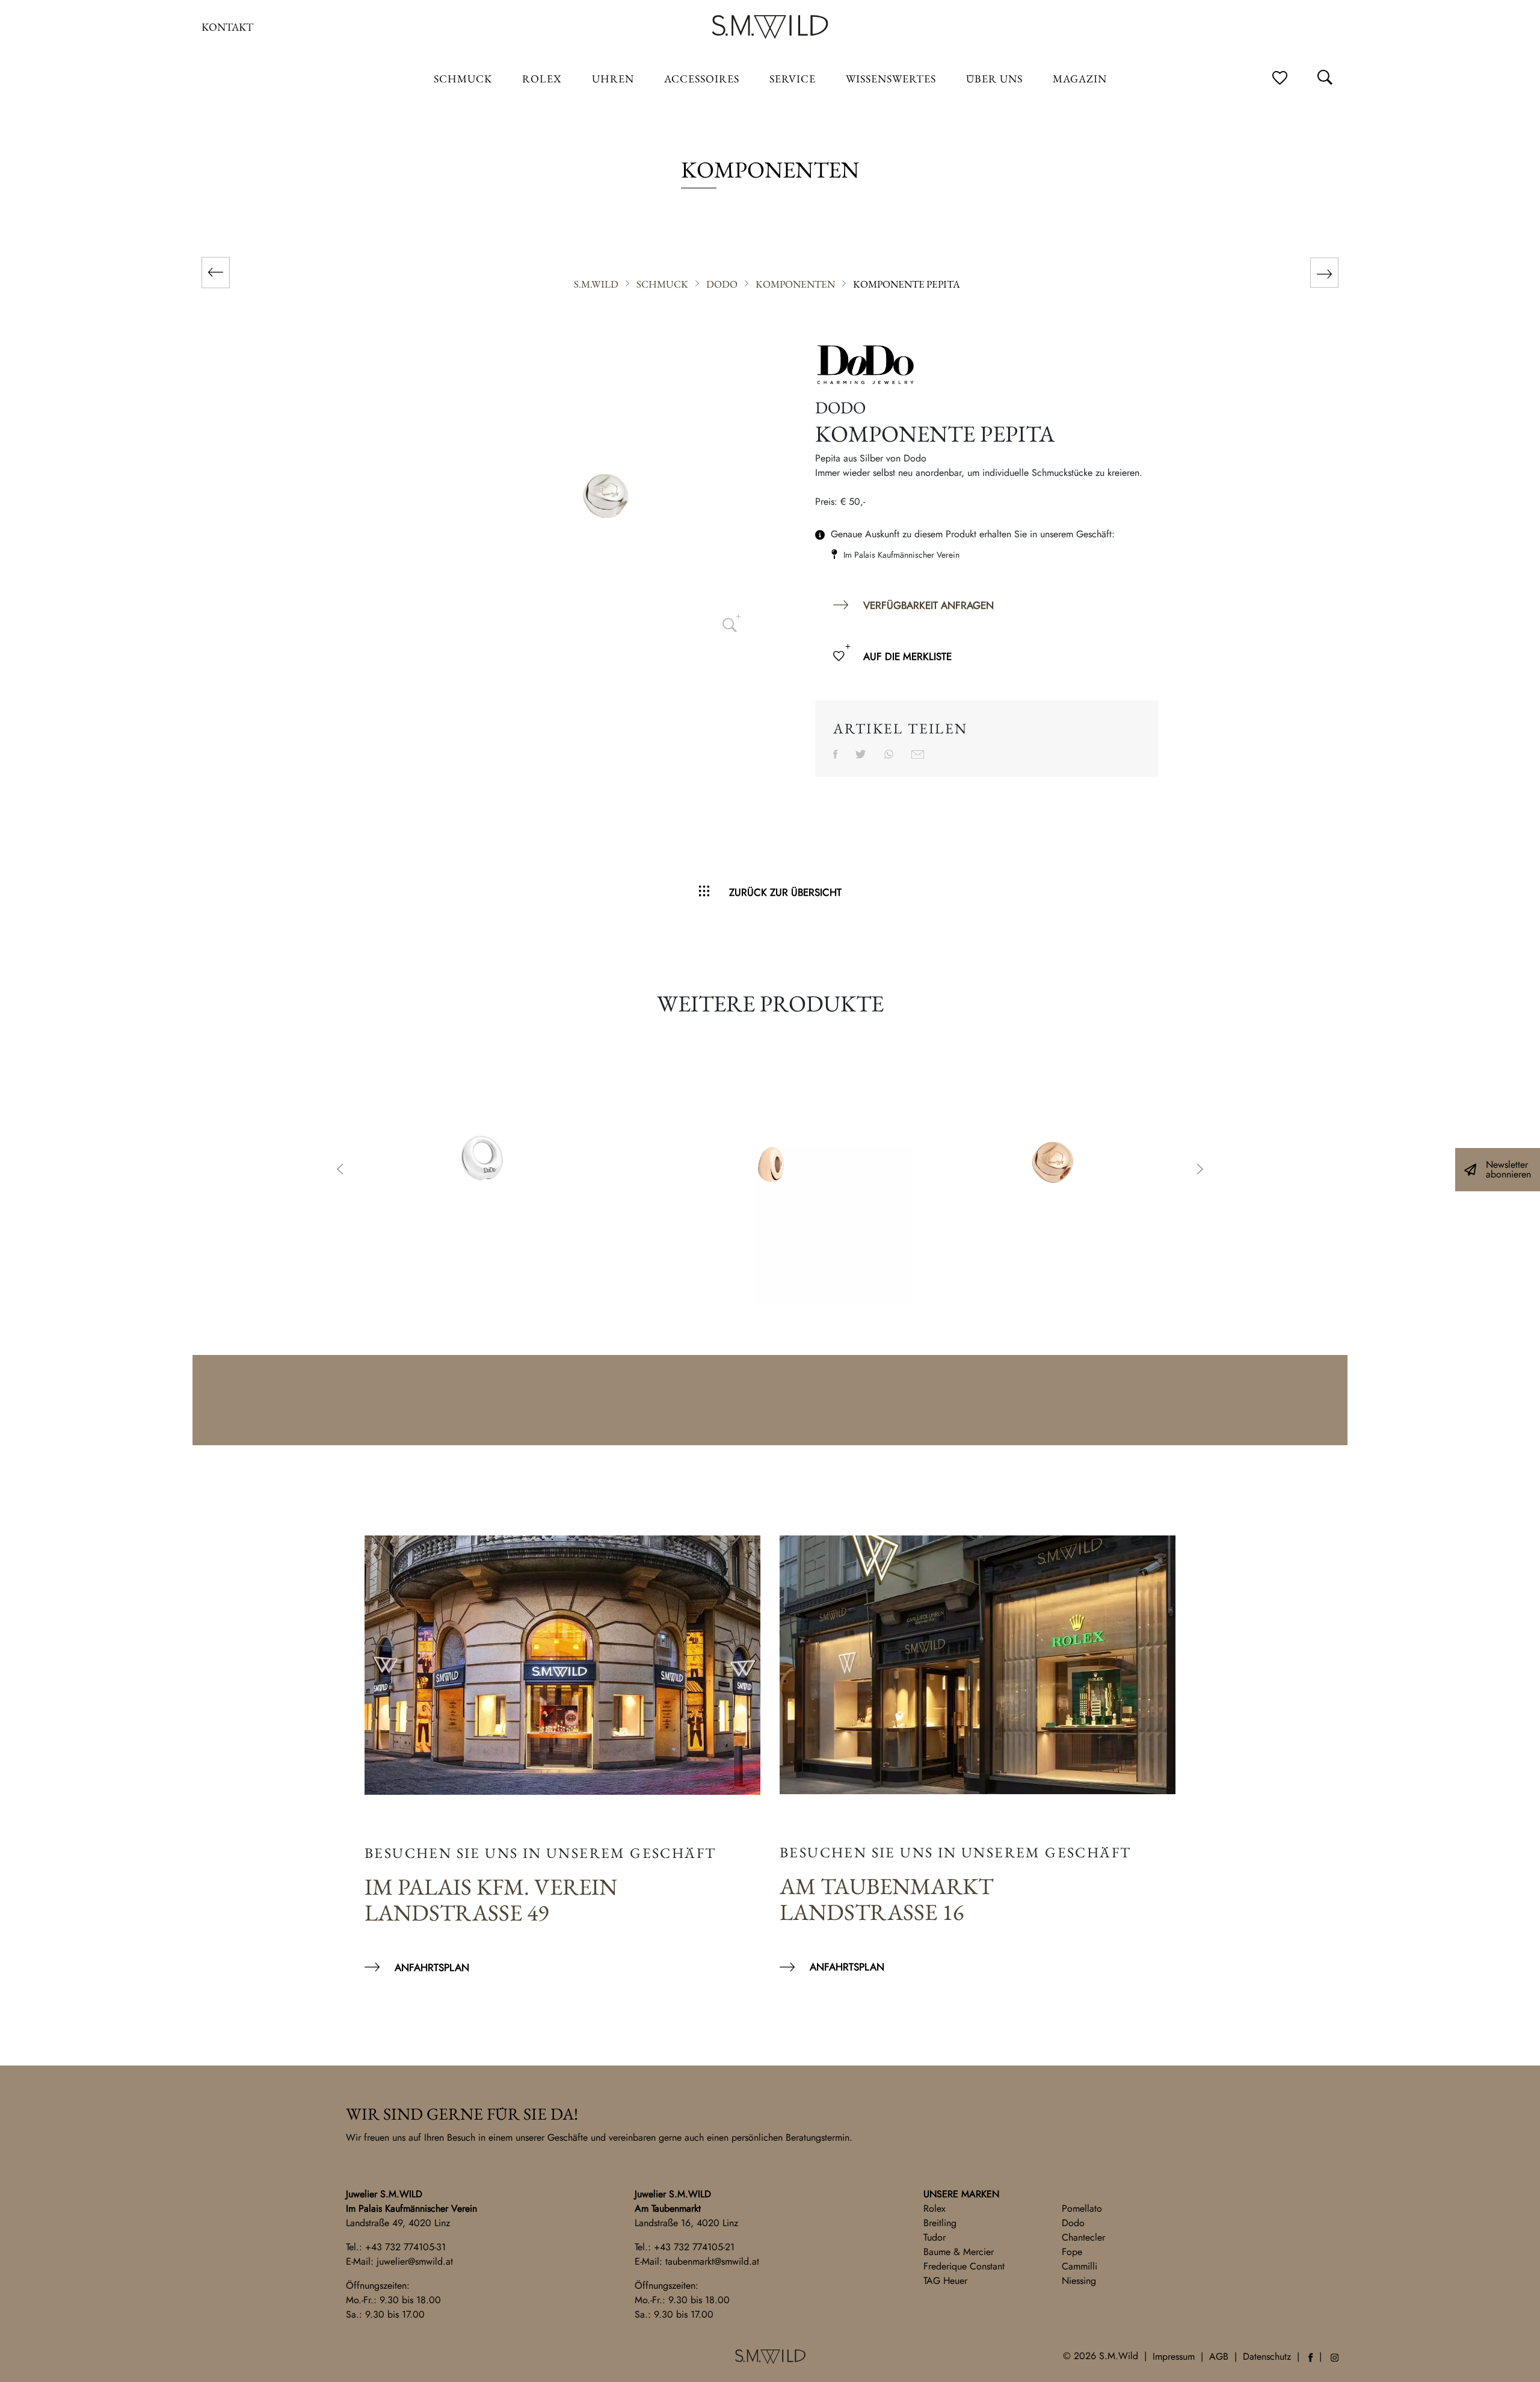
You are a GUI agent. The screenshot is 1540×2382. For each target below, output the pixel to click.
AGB (1219, 2356)
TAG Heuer (945, 2281)
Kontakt (227, 27)
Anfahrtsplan (432, 1967)
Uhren (613, 79)
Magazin (1080, 79)
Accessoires (702, 79)
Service (793, 79)
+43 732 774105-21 (694, 2247)
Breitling (940, 2223)
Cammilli (1080, 2266)
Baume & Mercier (959, 2252)
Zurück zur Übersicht (785, 892)
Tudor (935, 2237)
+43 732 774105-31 (405, 2247)
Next (1200, 1170)
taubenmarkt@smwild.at (712, 2261)
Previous (340, 1170)
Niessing (1079, 2281)
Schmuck (463, 79)
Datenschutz (1267, 2356)
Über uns (994, 79)
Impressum (1174, 2356)
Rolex (935, 2208)
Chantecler (1083, 2237)
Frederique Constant (964, 2266)
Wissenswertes (891, 79)
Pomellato (1082, 2208)
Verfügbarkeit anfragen (929, 605)
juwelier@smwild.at (415, 2261)
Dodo (1073, 2223)
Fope (1072, 2252)
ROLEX (542, 79)
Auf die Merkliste (907, 656)
